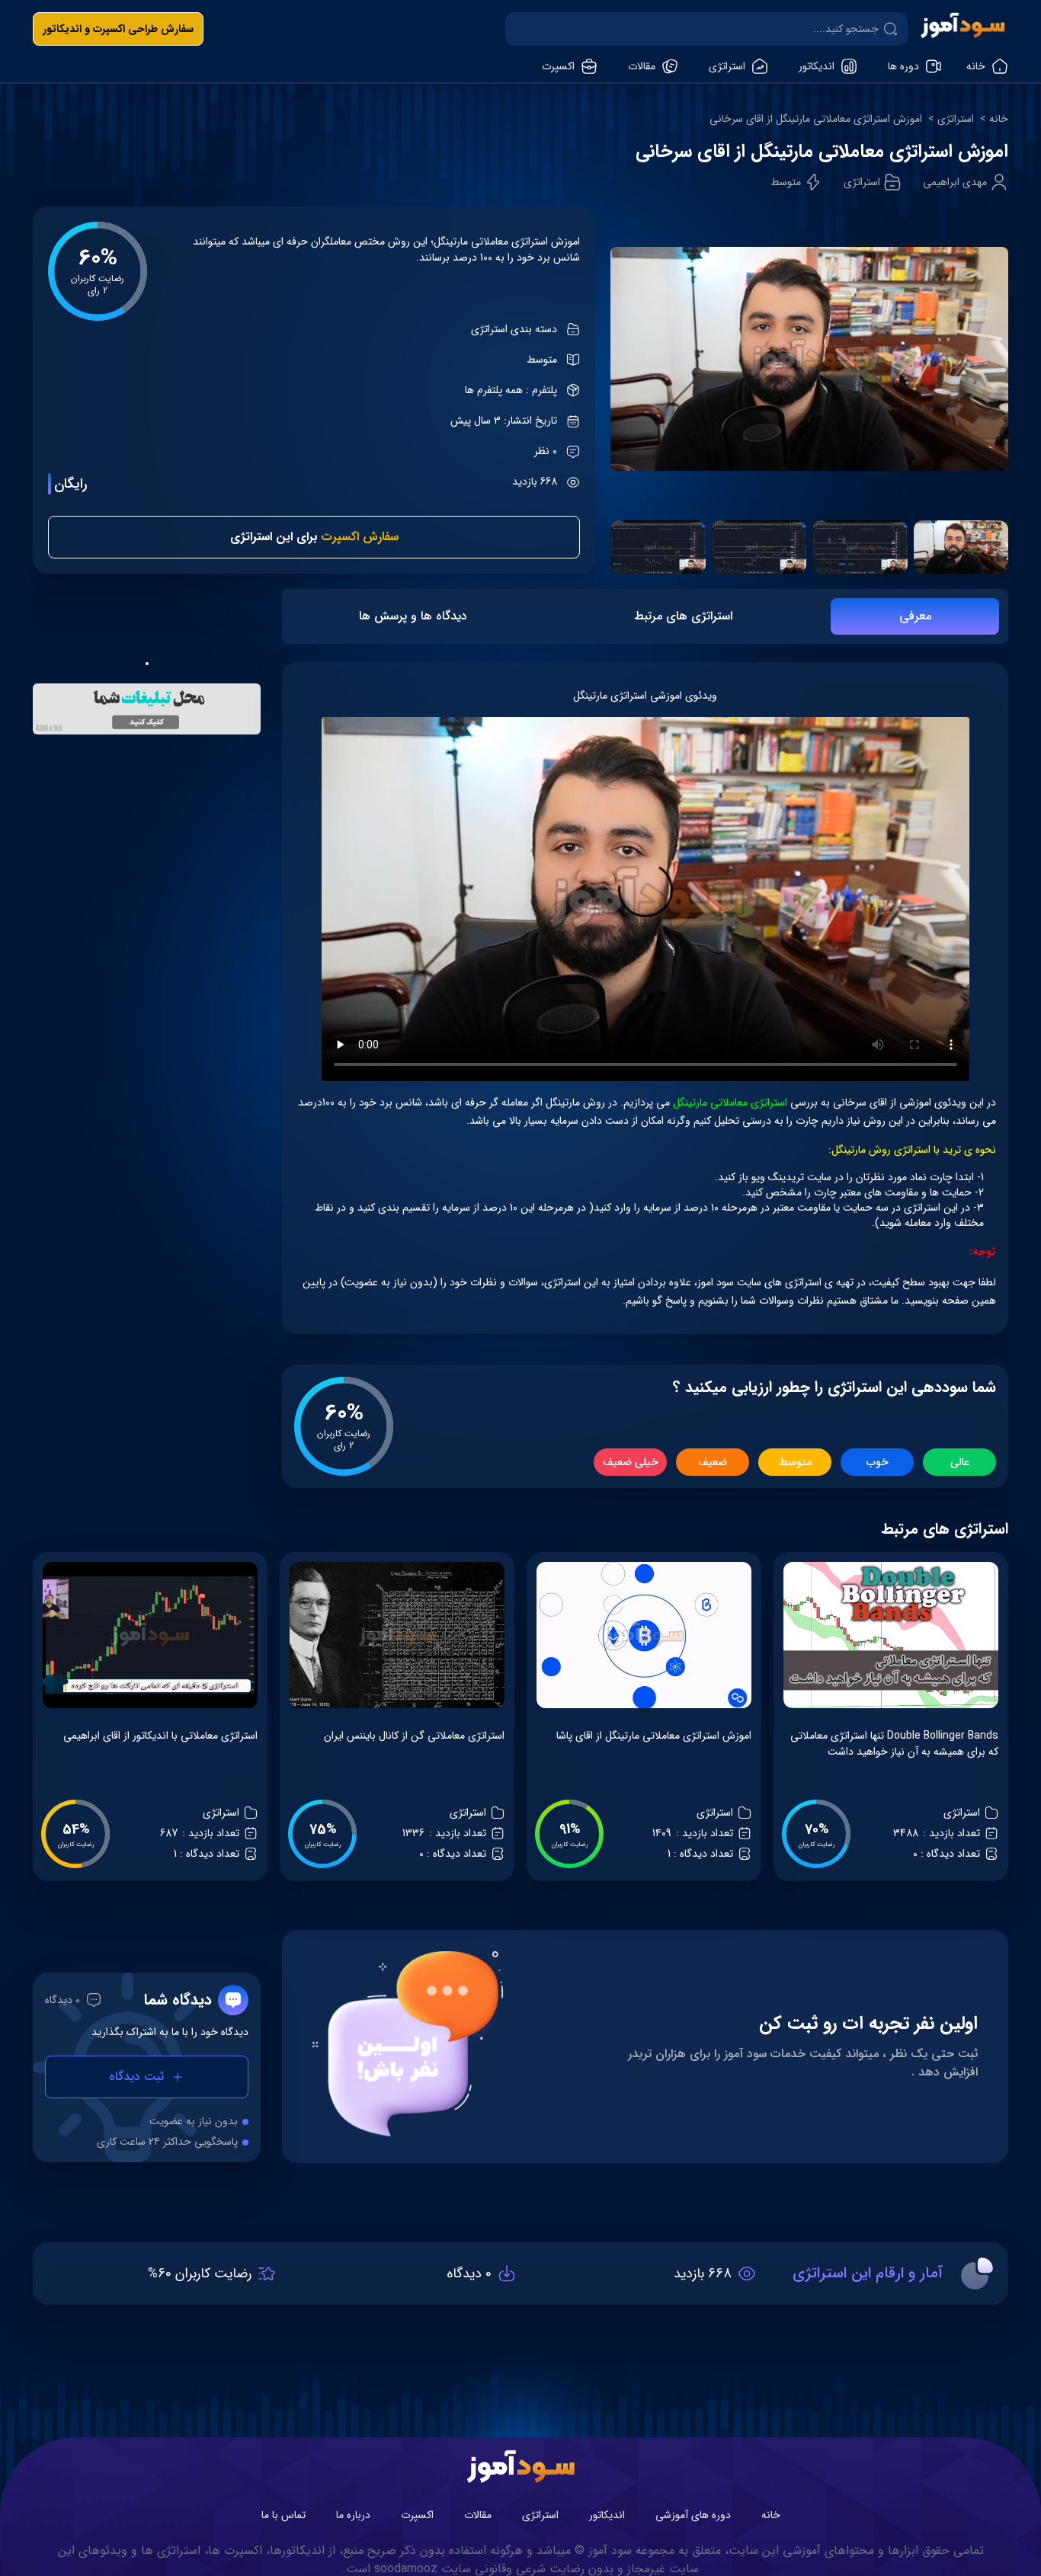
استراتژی (956, 119)
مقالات (478, 2515)
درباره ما (353, 2515)
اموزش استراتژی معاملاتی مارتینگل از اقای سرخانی (816, 119)
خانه (999, 119)
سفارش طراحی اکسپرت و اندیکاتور (118, 29)
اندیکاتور (607, 2515)
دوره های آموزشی (693, 2515)
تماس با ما (283, 2515)
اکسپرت (417, 2515)
